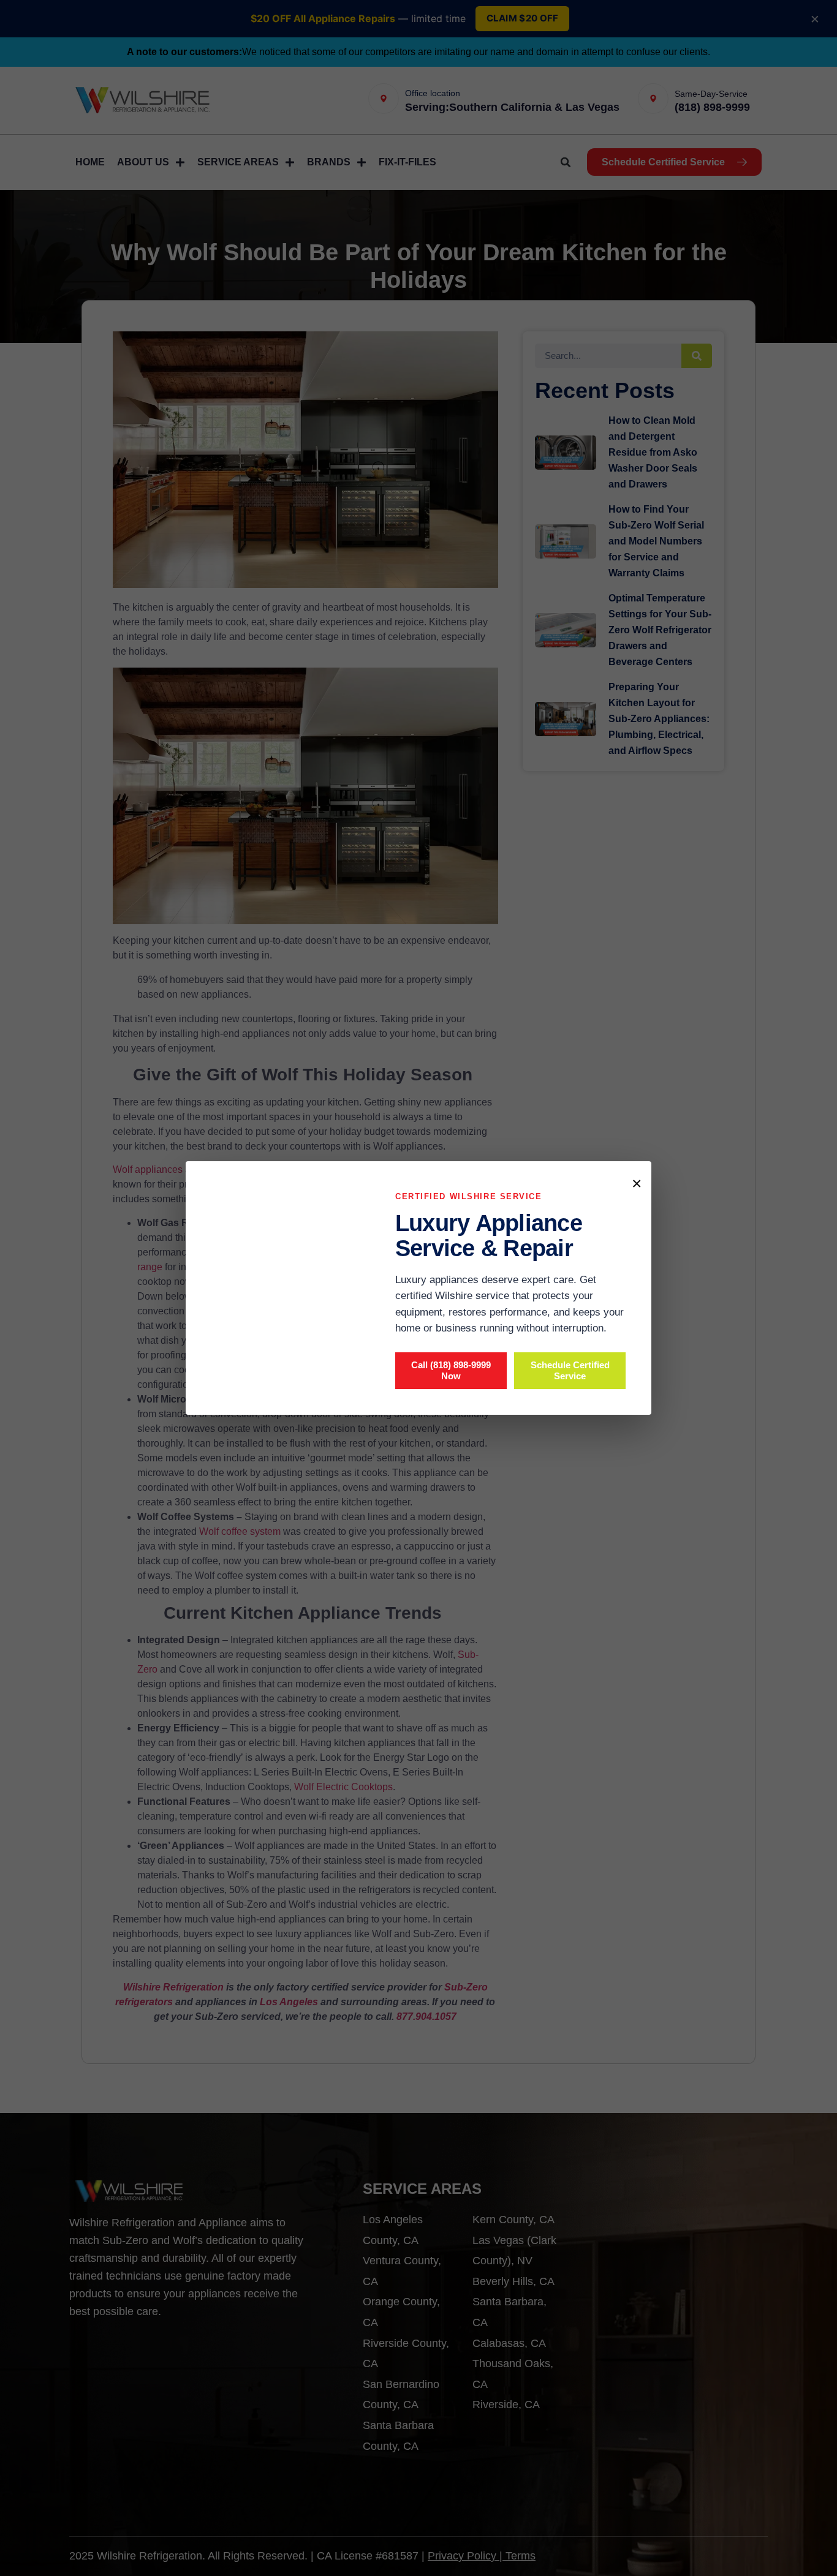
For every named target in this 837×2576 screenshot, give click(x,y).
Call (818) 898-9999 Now (451, 1370)
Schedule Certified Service (570, 1370)
